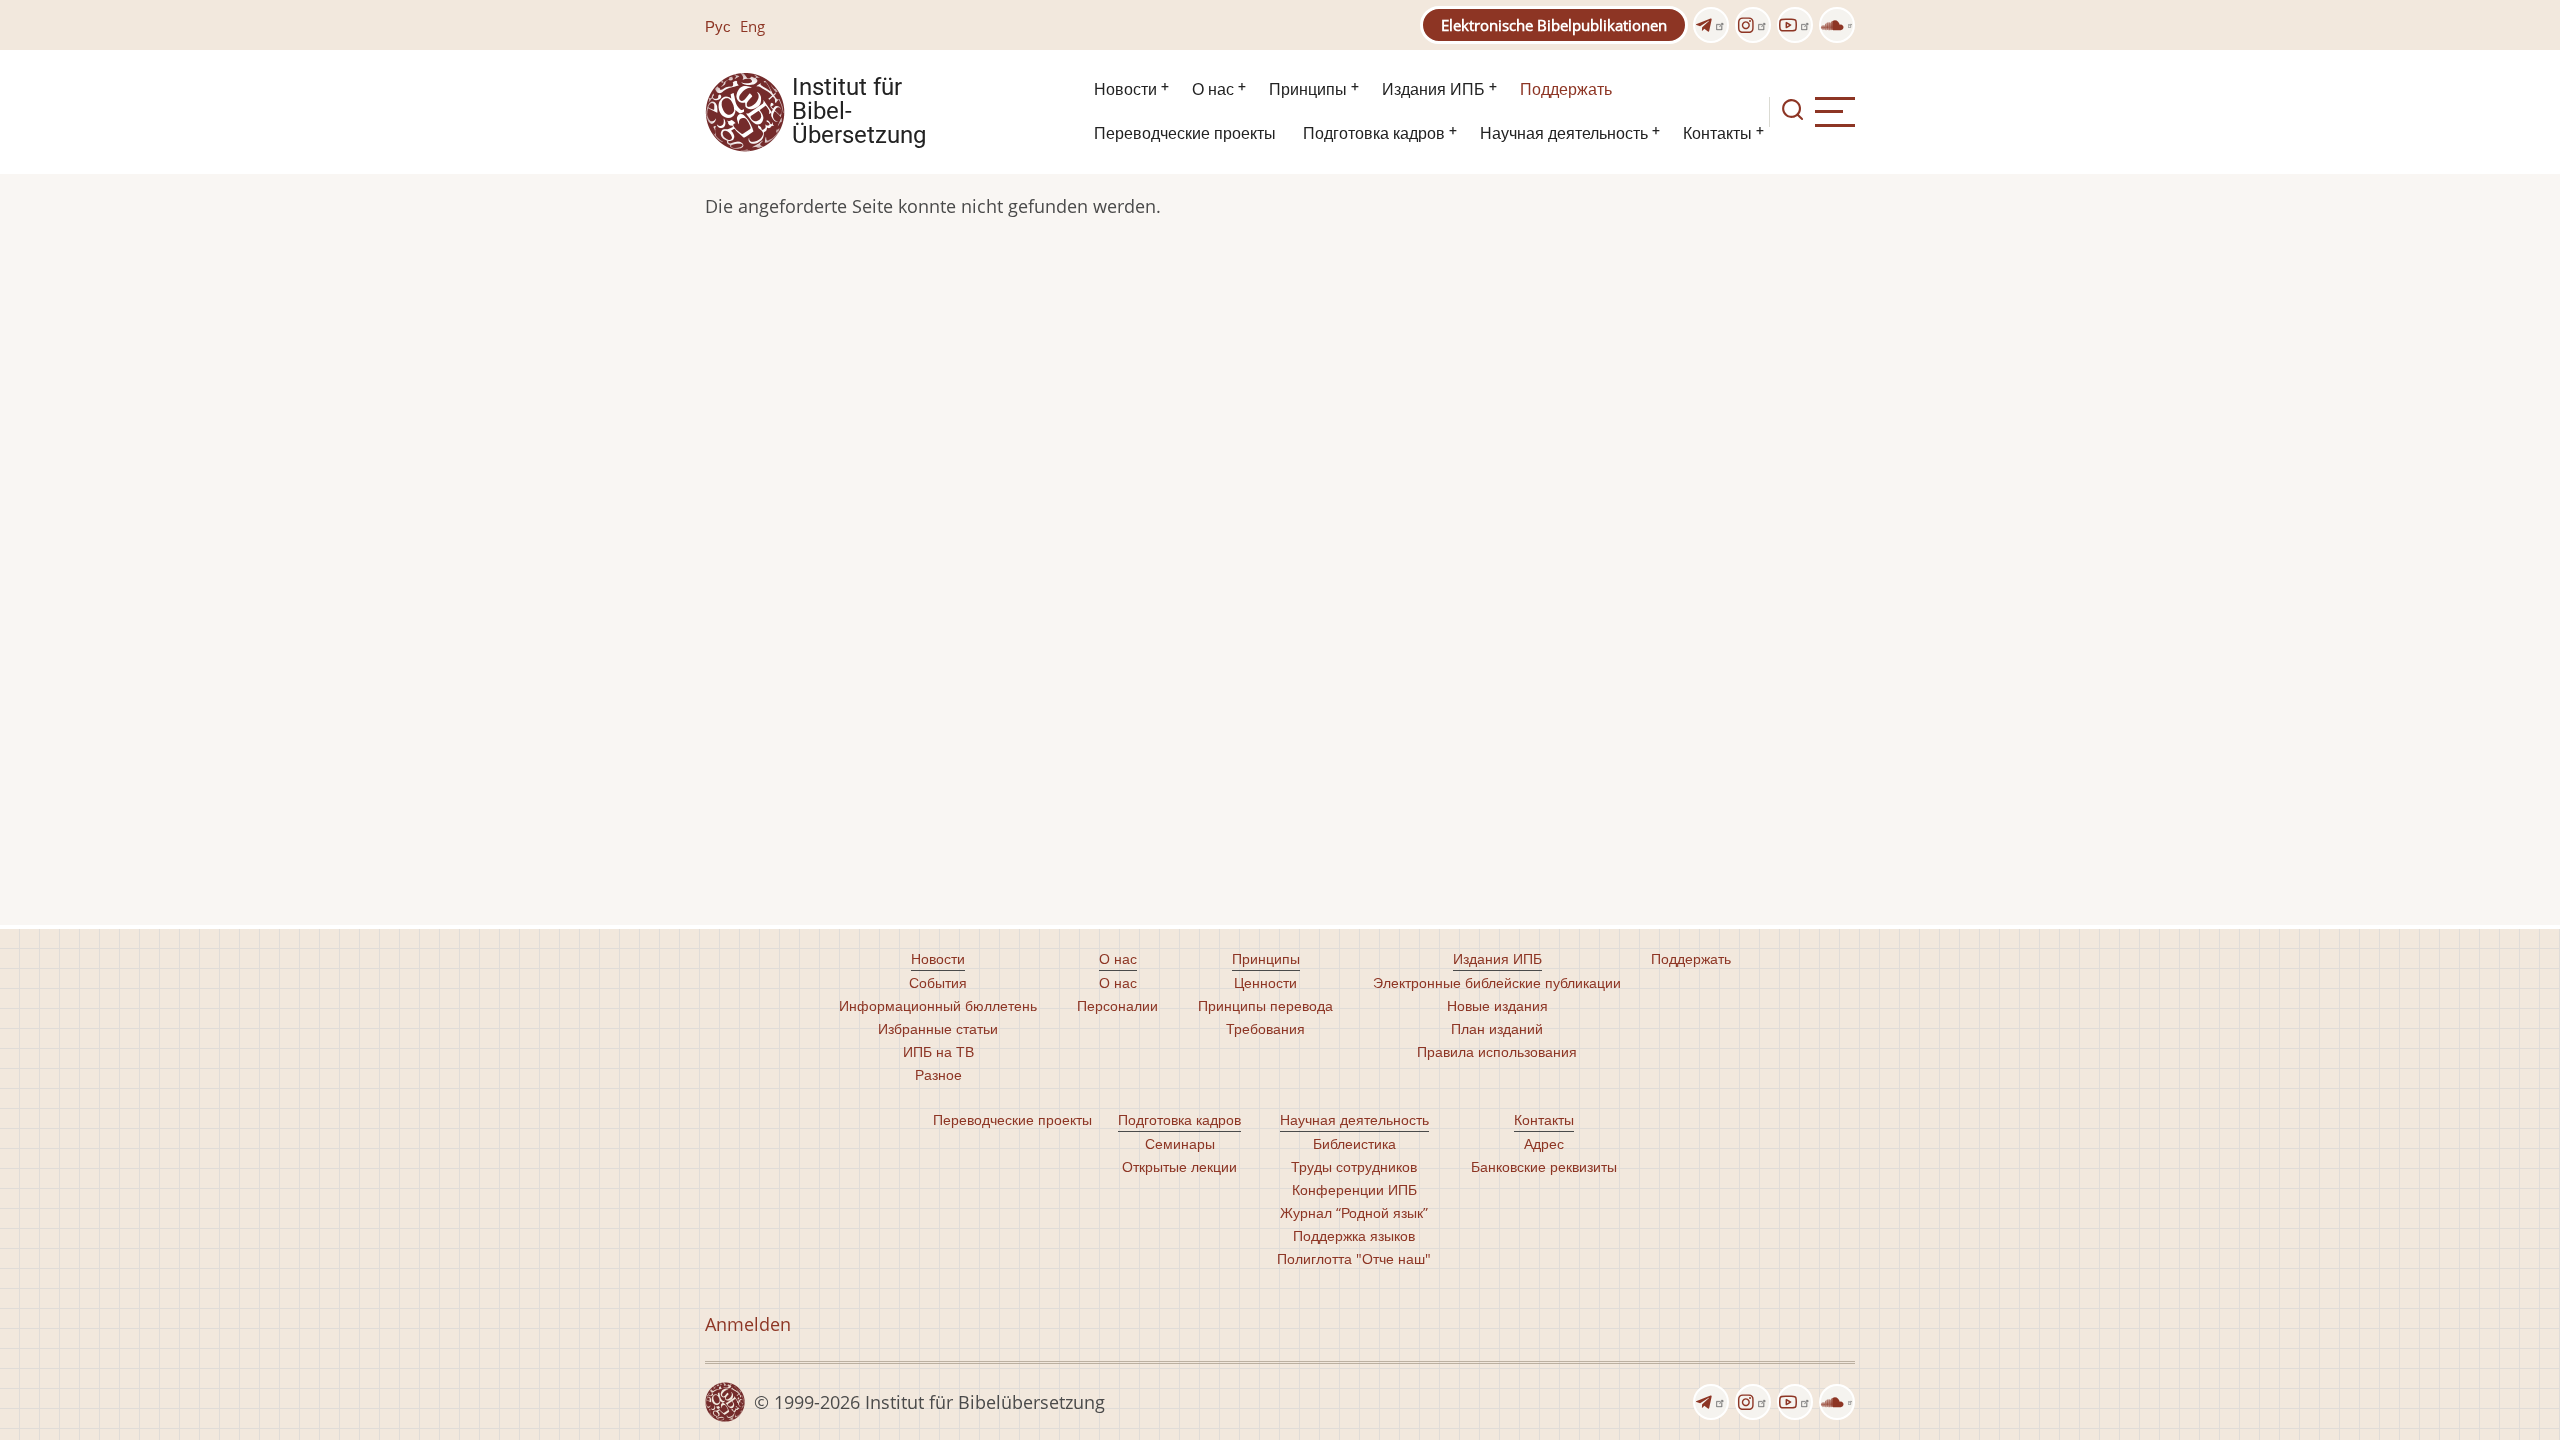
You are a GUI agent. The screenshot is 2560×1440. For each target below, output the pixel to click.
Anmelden (748, 1324)
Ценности (1265, 982)
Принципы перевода (1265, 1005)
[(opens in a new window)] (1711, 25)
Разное (938, 1074)
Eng (752, 26)
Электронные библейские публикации (1497, 982)
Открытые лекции (1179, 1166)
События (938, 982)
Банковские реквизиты (1544, 1166)
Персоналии (1117, 1005)
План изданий (1497, 1028)
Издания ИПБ (1433, 89)
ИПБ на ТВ (938, 1051)
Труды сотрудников (1354, 1166)
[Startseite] (745, 110)
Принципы (1308, 89)
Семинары (1180, 1143)
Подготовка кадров (1374, 133)
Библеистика (1354, 1143)
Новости (1125, 89)
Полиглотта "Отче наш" (1354, 1258)
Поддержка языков (1354, 1235)
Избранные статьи (938, 1028)
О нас (1213, 89)
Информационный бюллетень (938, 1005)
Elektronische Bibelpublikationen (1554, 25)
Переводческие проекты (1185, 133)
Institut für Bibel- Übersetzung (859, 112)
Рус (718, 26)
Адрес (1544, 1143)
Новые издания (1497, 1005)
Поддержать (1566, 89)
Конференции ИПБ (1354, 1189)
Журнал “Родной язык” (1354, 1212)
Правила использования (1497, 1051)
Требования (1265, 1028)
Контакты (1717, 133)
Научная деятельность (1564, 133)
